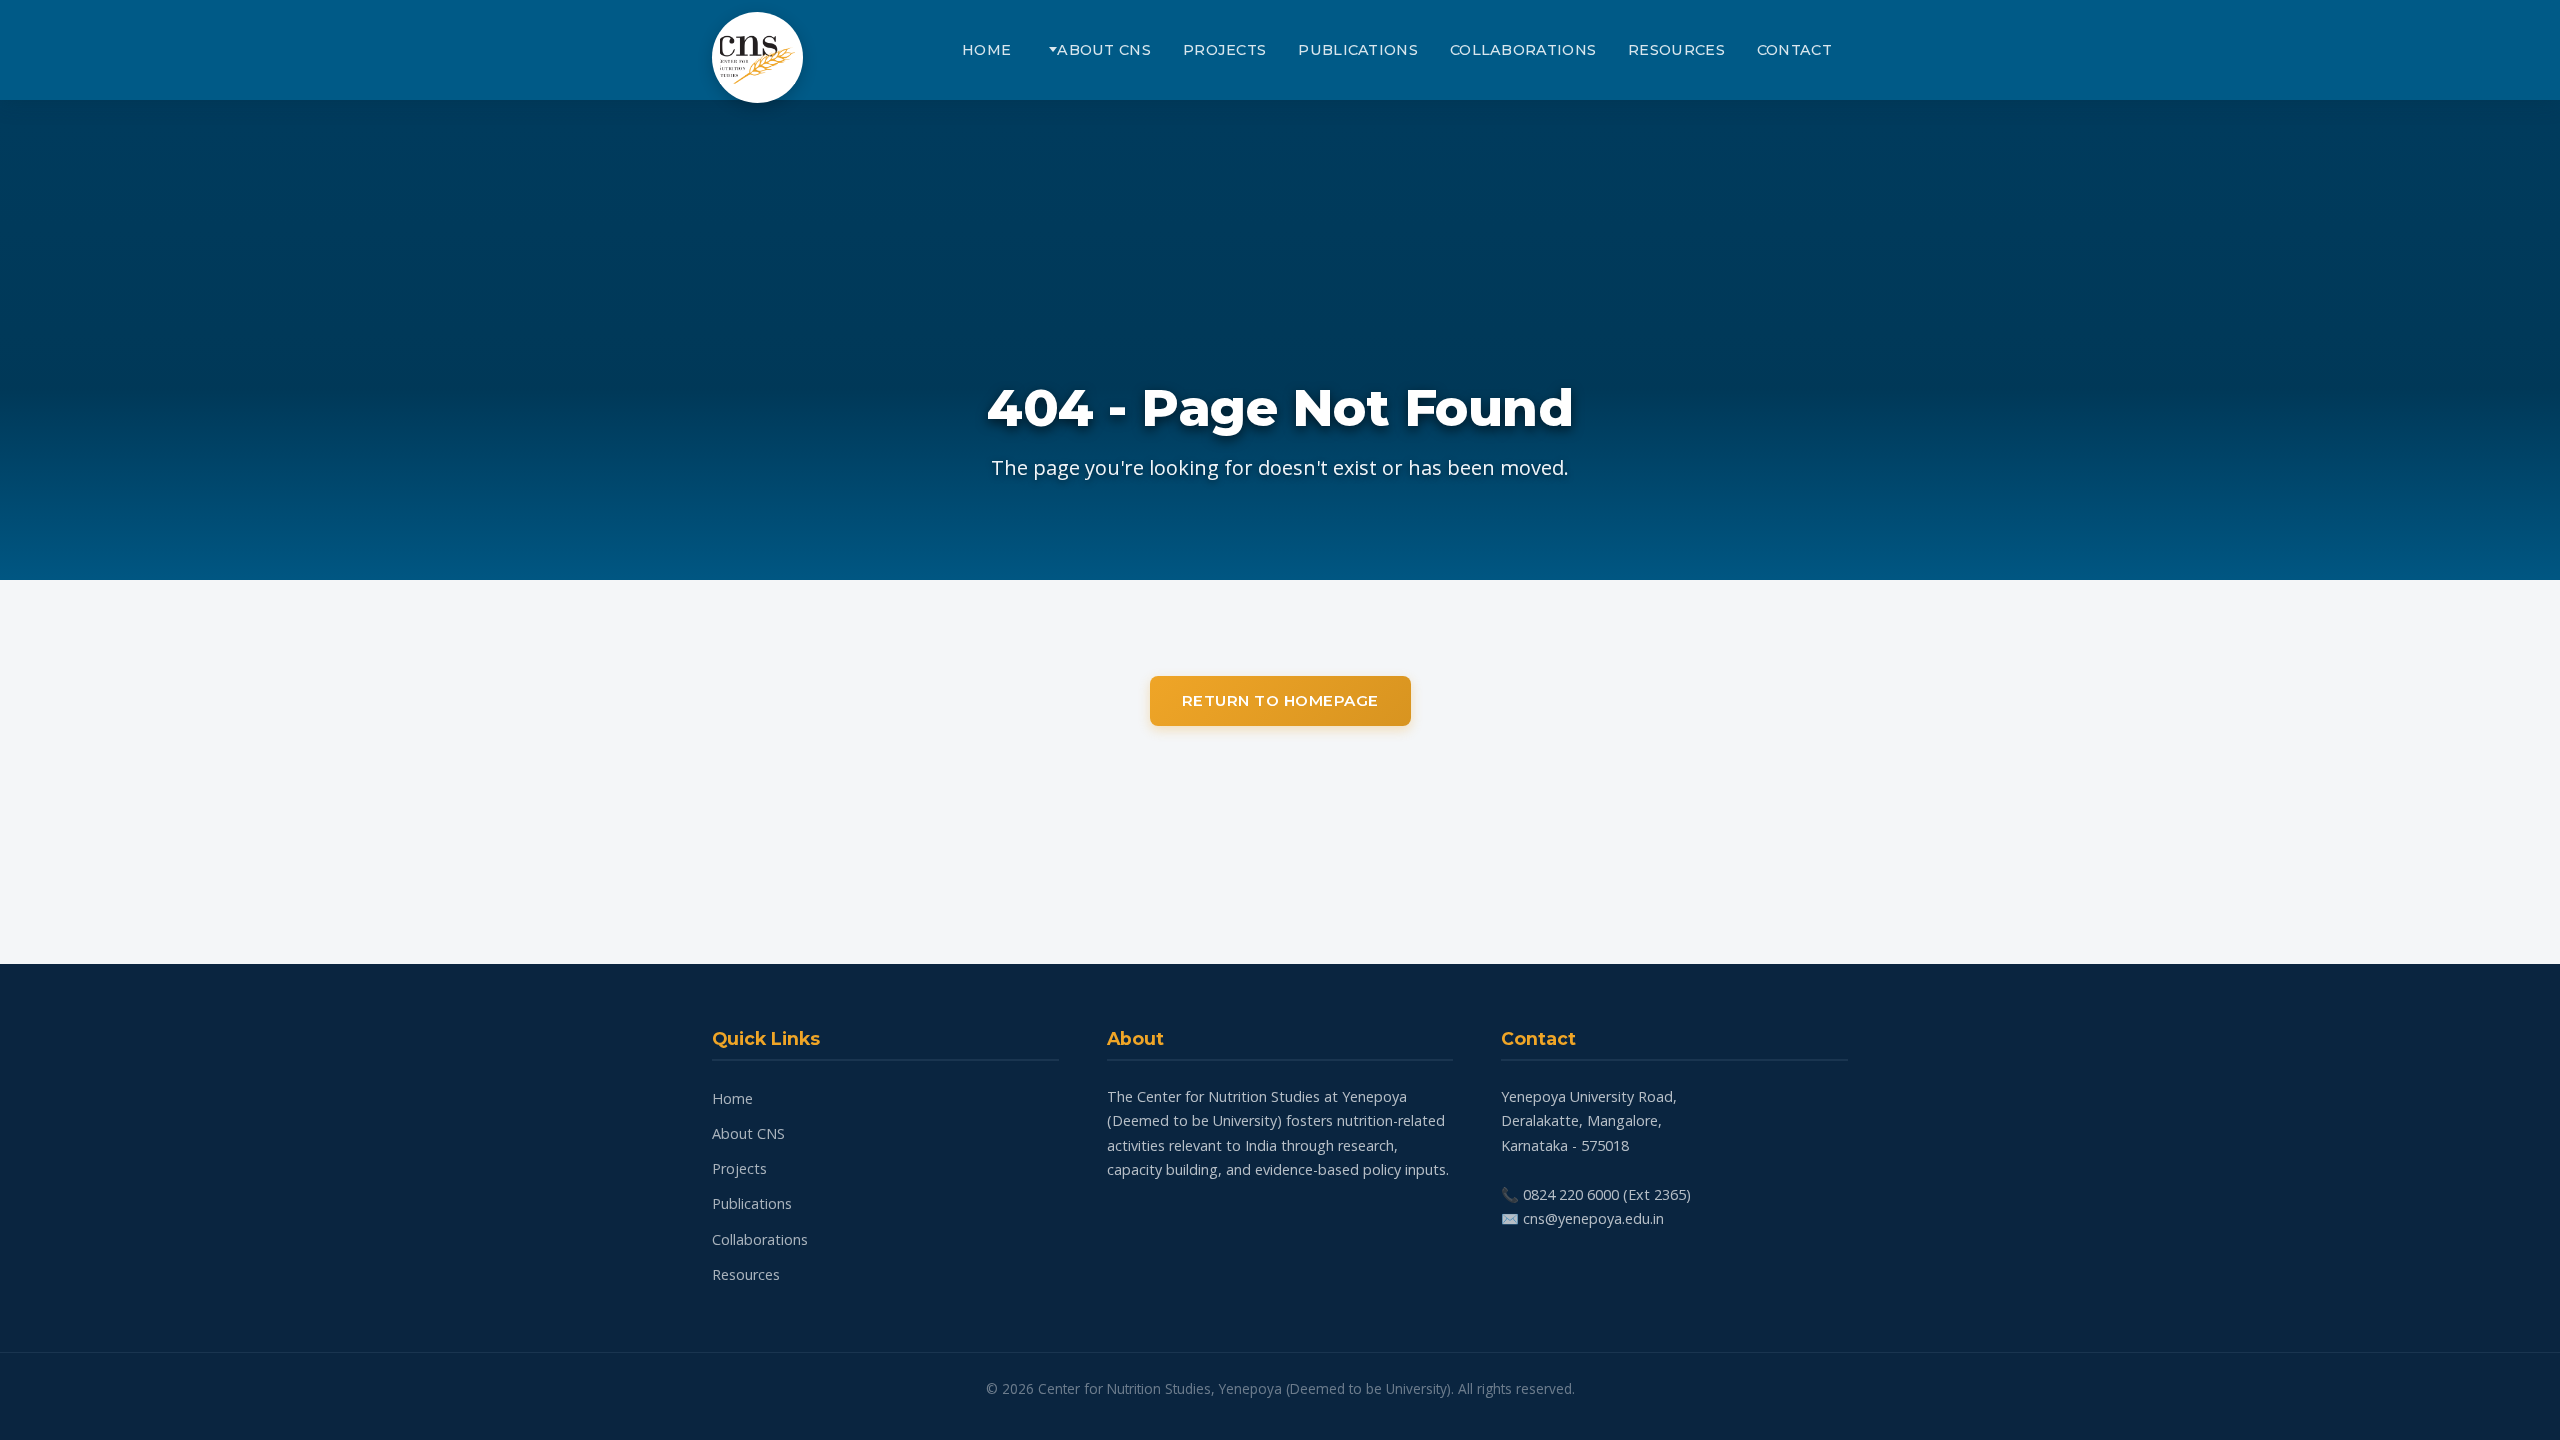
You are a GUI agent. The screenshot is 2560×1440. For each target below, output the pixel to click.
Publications (1358, 50)
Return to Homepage (1280, 700)
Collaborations (1523, 50)
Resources (1676, 50)
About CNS (1104, 50)
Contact (1794, 50)
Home (986, 50)
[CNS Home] (757, 57)
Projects (1224, 50)
